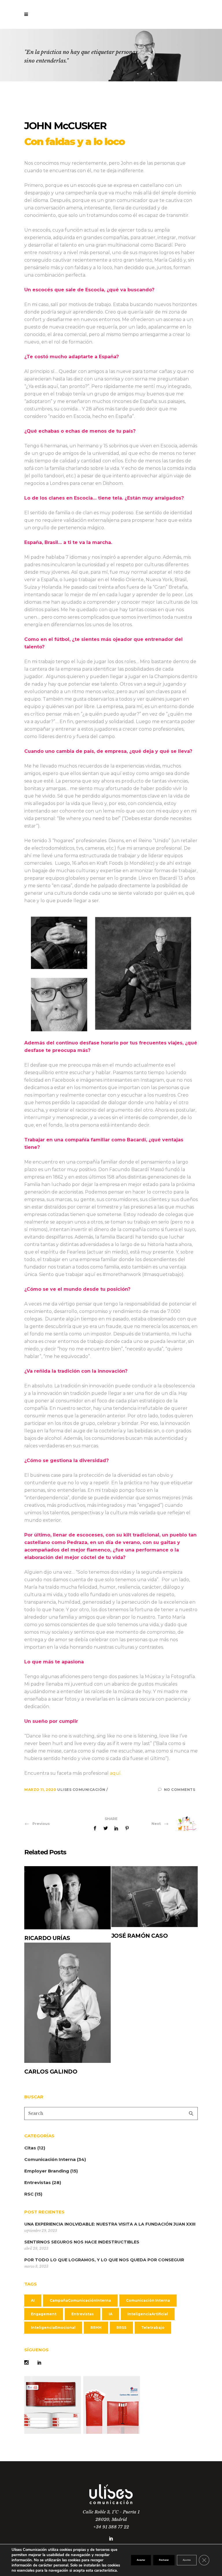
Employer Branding (47, 2171)
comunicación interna (148, 2300)
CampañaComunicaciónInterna (80, 2300)
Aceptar (141, 2560)
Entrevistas (38, 2182)
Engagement (44, 2314)
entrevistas (83, 2314)
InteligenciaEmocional (53, 2328)
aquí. (116, 1773)
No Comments (180, 1790)
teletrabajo (153, 2328)
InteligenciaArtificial (148, 2314)
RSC (29, 2194)
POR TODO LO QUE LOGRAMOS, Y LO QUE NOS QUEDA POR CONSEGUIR (104, 2260)
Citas (30, 2148)
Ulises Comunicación (82, 1790)
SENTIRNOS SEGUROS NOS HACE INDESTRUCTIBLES (82, 2242)
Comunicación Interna (50, 2159)
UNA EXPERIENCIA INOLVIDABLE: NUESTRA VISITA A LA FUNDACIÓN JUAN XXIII (110, 2224)
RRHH (96, 2328)
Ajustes (187, 2560)
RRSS (121, 2328)
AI (33, 2300)
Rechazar (164, 2560)
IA (111, 2314)
